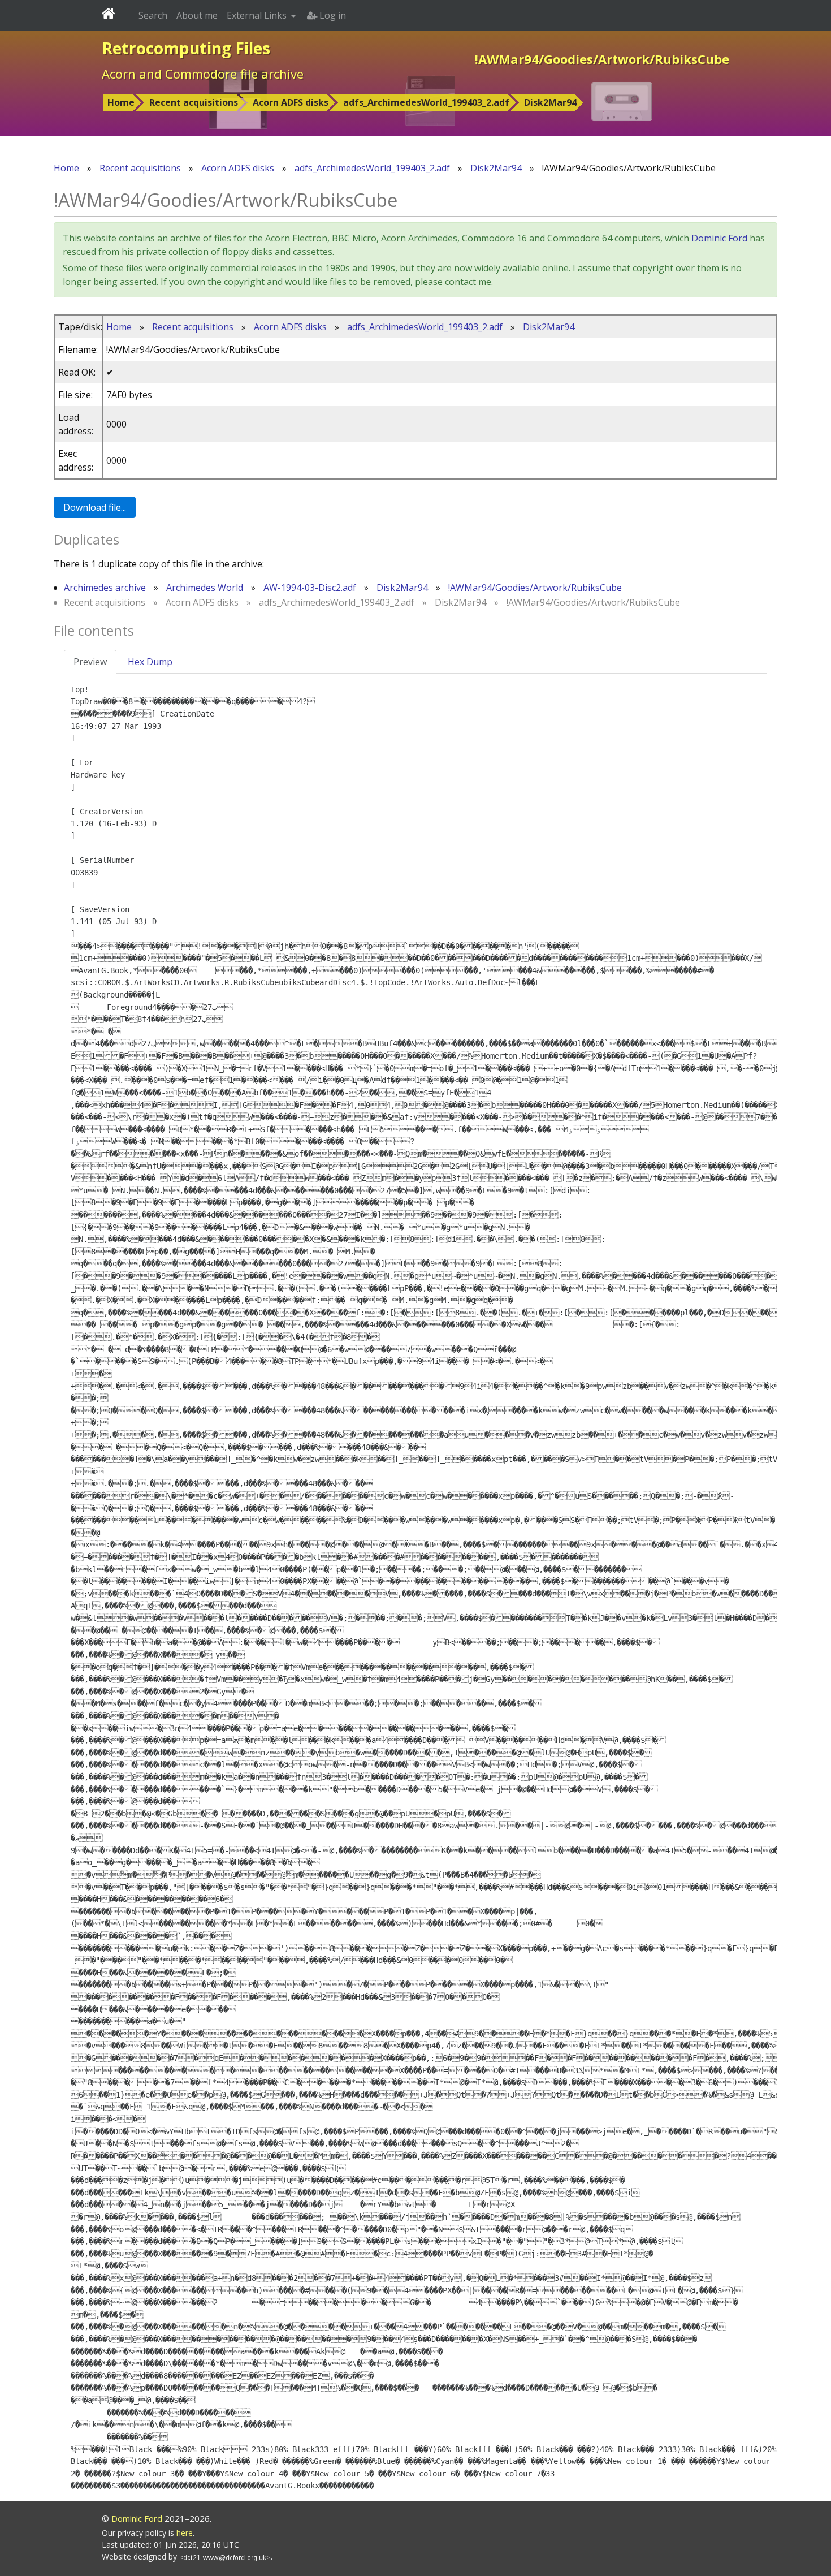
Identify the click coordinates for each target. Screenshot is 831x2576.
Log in (332, 15)
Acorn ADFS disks (291, 102)
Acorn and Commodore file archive (203, 74)
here (185, 2533)
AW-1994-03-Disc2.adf (310, 588)
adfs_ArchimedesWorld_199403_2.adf (426, 102)
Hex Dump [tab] (150, 662)
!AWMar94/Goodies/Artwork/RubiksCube (535, 588)
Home (121, 102)
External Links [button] (258, 15)
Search (153, 15)
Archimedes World (205, 588)
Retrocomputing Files (186, 48)
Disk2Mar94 (550, 102)
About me (197, 15)
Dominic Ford (719, 238)
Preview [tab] (90, 662)
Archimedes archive (105, 588)
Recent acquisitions (194, 102)
